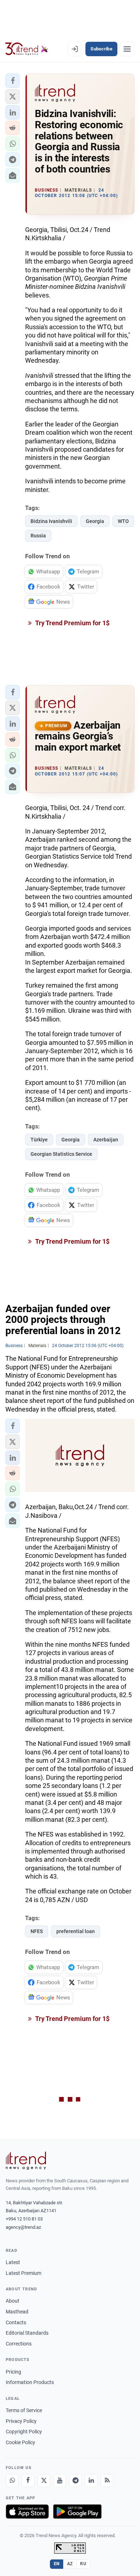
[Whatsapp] (12, 2481)
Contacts (16, 2322)
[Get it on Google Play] (77, 2512)
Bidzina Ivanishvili (51, 521)
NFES (37, 1931)
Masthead (17, 2312)
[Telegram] (75, 2481)
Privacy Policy (21, 2421)
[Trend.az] (27, 49)
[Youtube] (60, 2481)
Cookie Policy (20, 2442)
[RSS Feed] (107, 2481)
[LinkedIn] (91, 2481)
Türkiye (39, 1140)
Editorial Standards (27, 2333)
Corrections (19, 2344)
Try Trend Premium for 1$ (72, 623)
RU (83, 2564)
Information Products (30, 2382)
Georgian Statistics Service (61, 1154)
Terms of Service (24, 2410)
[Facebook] (28, 2481)
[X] (44, 2481)
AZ (70, 2564)
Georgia (95, 521)
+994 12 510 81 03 (24, 2219)
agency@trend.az (23, 2227)
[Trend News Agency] (26, 2161)
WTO (123, 521)
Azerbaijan (106, 1140)
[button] (13, 81)
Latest (13, 2262)
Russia (38, 536)
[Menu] (127, 49)
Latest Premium (24, 2273)
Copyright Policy (24, 2432)
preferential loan (76, 1931)
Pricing (13, 2372)
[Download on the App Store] (27, 2512)
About (13, 2301)
